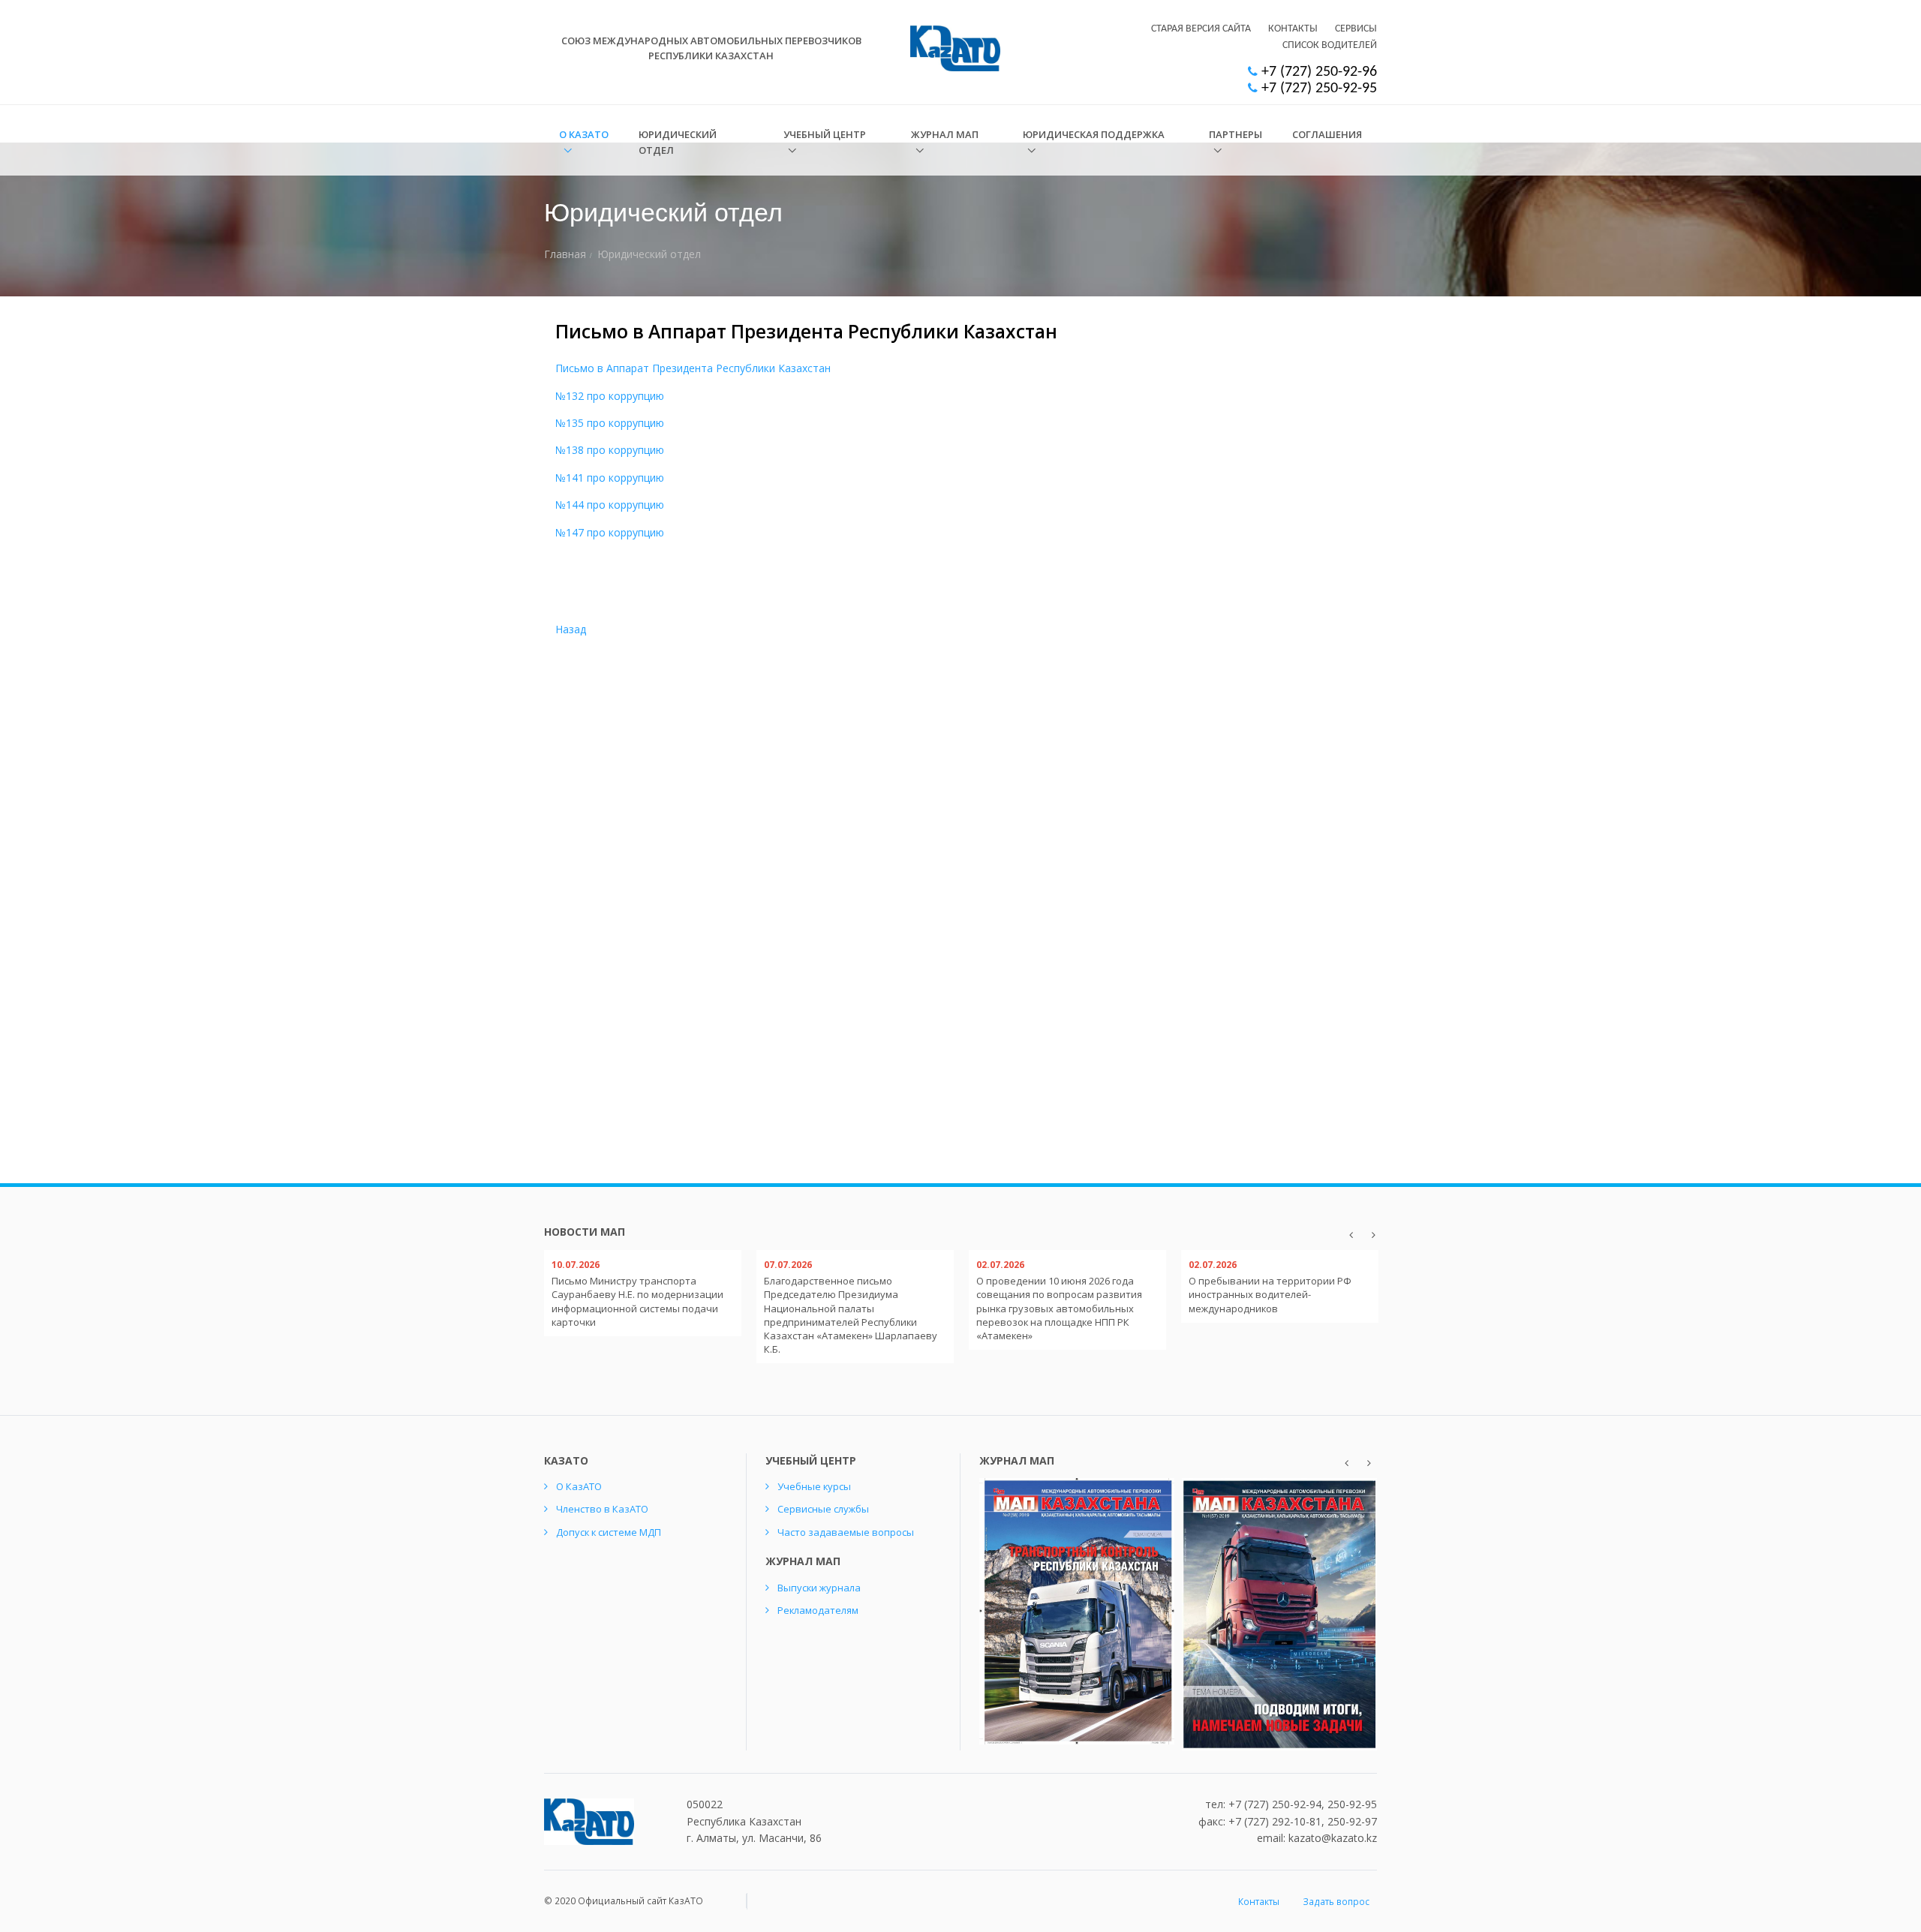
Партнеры (1236, 134)
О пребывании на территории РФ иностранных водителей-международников (1270, 1294)
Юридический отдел (678, 142)
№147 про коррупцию (610, 532)
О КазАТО (584, 134)
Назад (571, 629)
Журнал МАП (945, 134)
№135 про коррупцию (610, 423)
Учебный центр (825, 134)
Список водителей (1330, 45)
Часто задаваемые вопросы (846, 1532)
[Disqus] (1282, 523)
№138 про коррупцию (610, 450)
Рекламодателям (818, 1610)
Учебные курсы (814, 1486)
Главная (565, 254)
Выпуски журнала (819, 1588)
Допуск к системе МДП (609, 1532)
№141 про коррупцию (610, 478)
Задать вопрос (1336, 1902)
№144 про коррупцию (610, 505)
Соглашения (1327, 134)
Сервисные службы (823, 1509)
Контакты (1293, 29)
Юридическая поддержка (1094, 134)
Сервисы (1356, 29)
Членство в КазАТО (602, 1509)
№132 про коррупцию (610, 396)
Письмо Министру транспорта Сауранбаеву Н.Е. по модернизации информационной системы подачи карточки (637, 1301)
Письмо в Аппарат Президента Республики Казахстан (693, 368)
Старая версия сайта (1201, 29)
